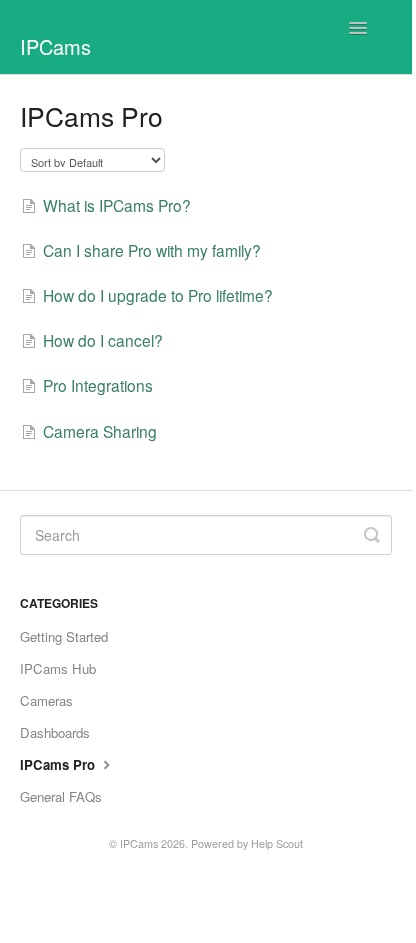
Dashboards (55, 732)
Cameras (46, 700)
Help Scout (277, 843)
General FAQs (61, 796)
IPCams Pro (59, 764)
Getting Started (64, 636)
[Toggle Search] (372, 535)
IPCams (139, 843)
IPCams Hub (58, 668)
